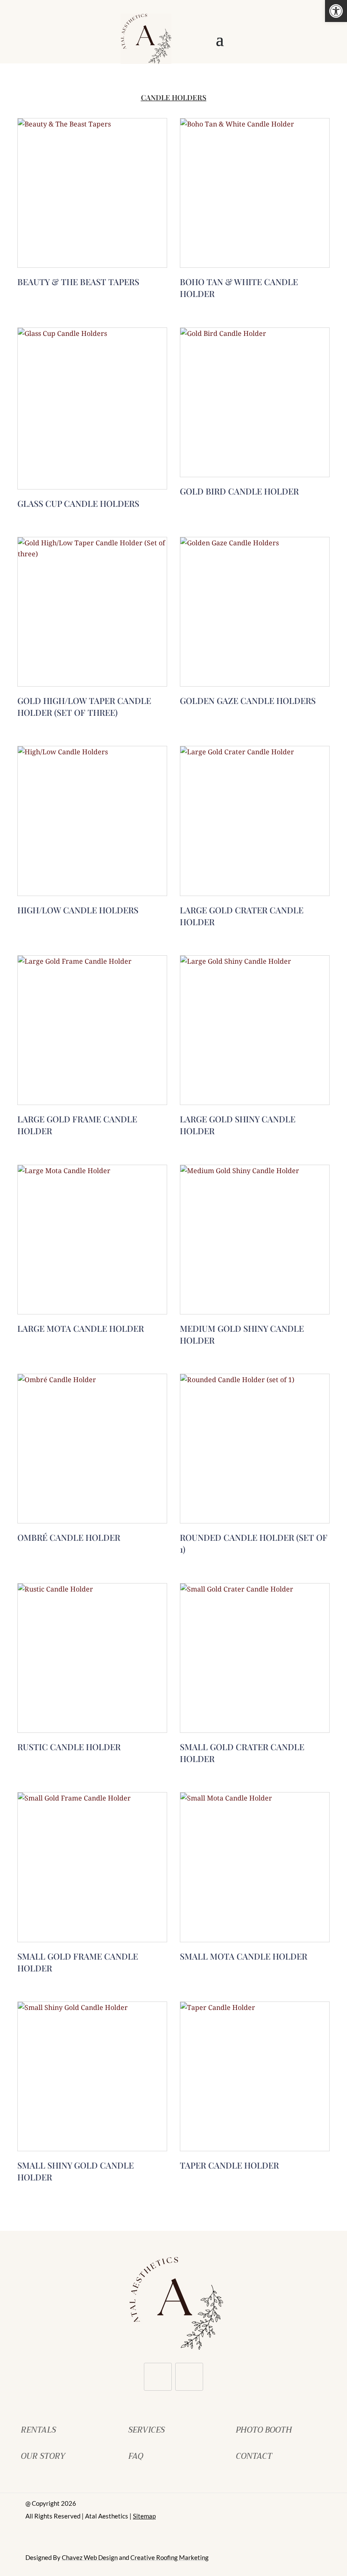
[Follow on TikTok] (158, 2377)
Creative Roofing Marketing (169, 2557)
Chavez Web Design (90, 2557)
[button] (336, 11)
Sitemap (144, 2516)
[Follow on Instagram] (189, 2377)
